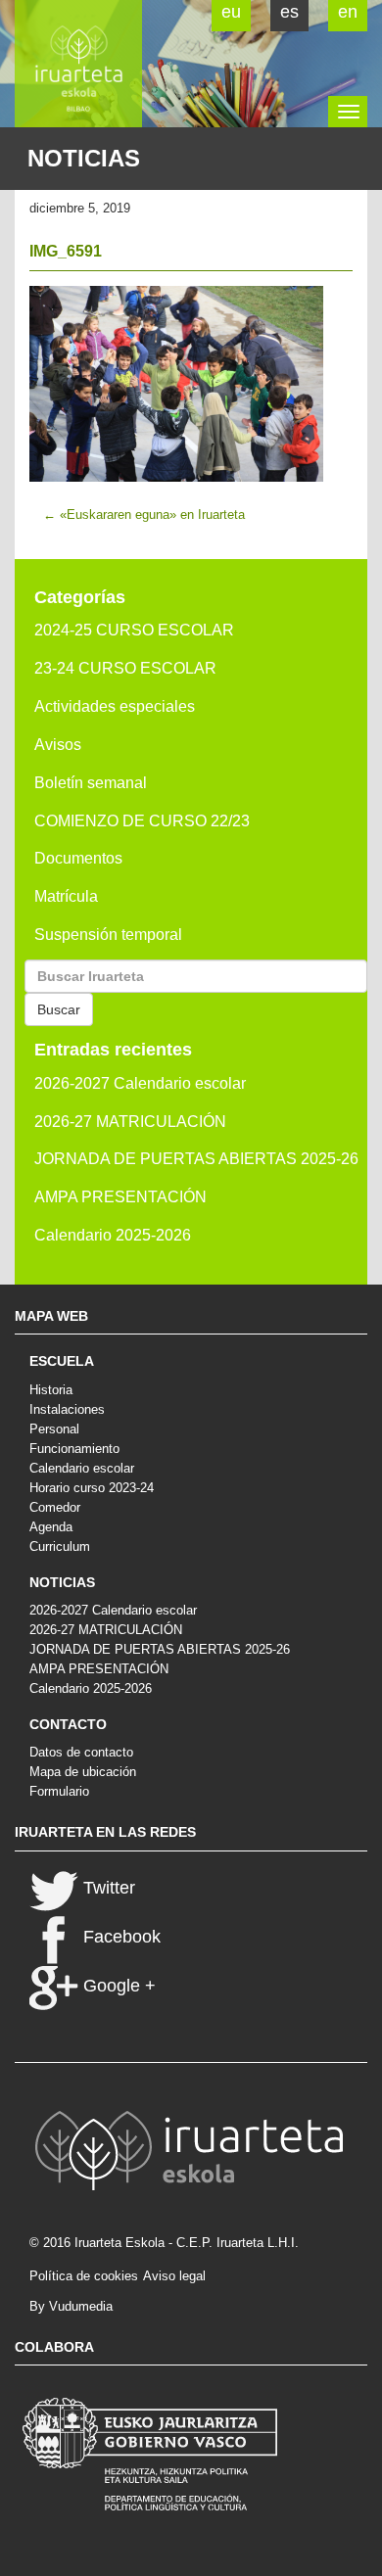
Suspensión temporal (108, 935)
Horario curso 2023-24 (92, 1488)
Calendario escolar (82, 1468)
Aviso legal (174, 2276)
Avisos (58, 745)
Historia (51, 1390)
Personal (54, 1429)
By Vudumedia (71, 2306)
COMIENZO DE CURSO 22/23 (142, 821)
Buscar (59, 1009)
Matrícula (66, 896)
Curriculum (60, 1546)
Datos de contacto (81, 1752)
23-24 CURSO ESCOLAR (125, 668)
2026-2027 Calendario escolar (140, 1083)
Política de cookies (84, 2276)
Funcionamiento (74, 1449)
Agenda (51, 1527)
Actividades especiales (115, 706)
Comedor (55, 1507)
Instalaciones (67, 1409)
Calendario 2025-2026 (113, 1235)
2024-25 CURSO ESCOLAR (134, 630)
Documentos (78, 858)
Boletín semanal (91, 783)
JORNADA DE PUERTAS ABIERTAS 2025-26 (196, 1159)
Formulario (59, 1791)
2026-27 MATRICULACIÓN (130, 1122)
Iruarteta (78, 64)
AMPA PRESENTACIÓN (120, 1197)
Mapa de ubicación (83, 1772)
